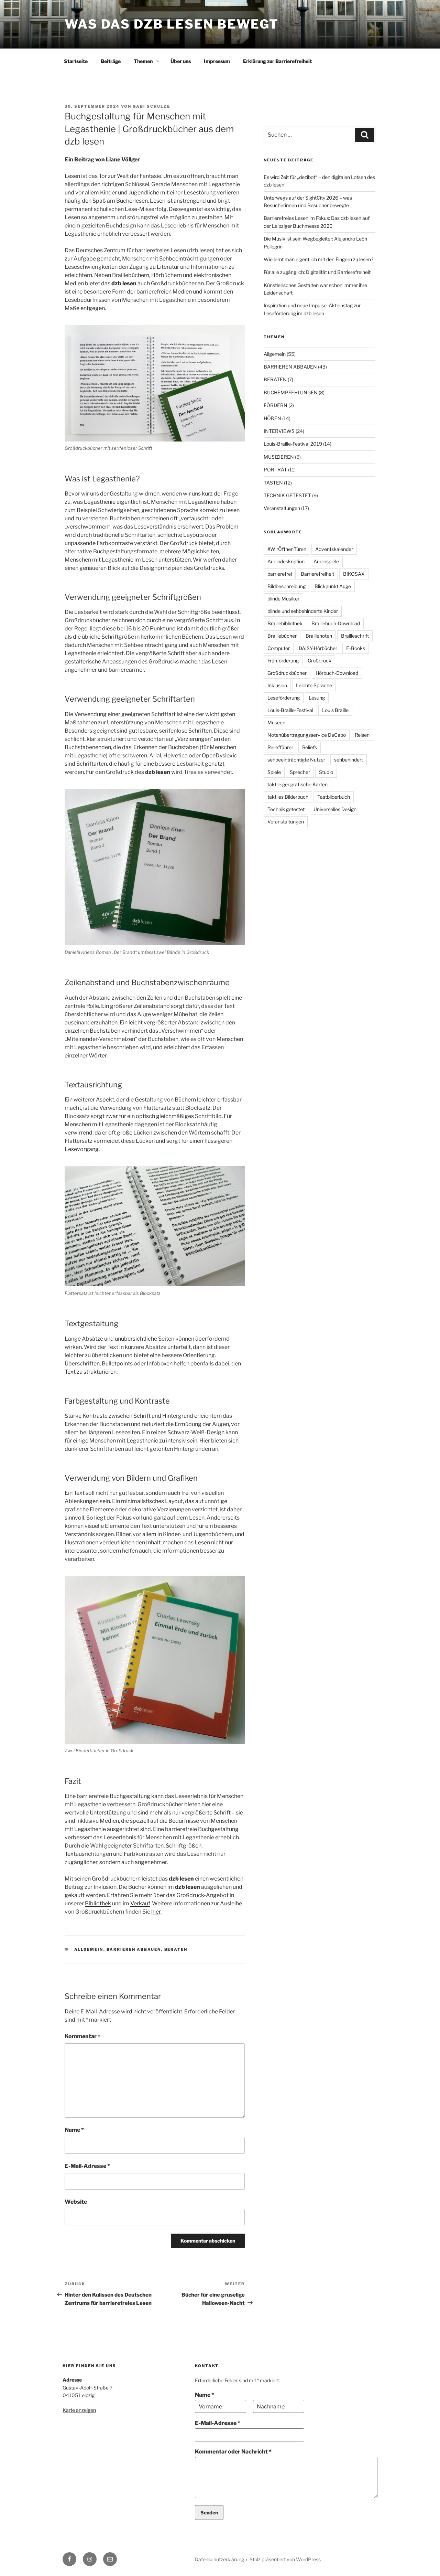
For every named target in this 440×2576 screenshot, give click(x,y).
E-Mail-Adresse (87, 2166)
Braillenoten (319, 636)
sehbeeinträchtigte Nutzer (296, 760)
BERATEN (176, 1949)
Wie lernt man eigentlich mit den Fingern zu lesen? (318, 259)
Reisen (362, 735)
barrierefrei (280, 574)
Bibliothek (98, 1903)
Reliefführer (280, 747)
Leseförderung (284, 698)
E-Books (356, 648)
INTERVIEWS (279, 431)
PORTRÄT (275, 470)
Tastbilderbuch (334, 797)
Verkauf (140, 1903)
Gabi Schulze (151, 106)
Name (74, 2130)
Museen (276, 722)
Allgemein (89, 1949)
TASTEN (273, 483)
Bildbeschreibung (287, 586)
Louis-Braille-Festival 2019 (293, 444)
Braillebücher (282, 636)
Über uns (181, 61)
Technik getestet (286, 809)
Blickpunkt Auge (333, 586)
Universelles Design (335, 809)
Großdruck (320, 661)
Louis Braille (335, 710)
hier (156, 1912)
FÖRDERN (276, 405)
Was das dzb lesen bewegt (172, 24)
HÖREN (272, 418)
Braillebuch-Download (336, 623)
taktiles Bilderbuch (288, 797)
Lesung (317, 698)
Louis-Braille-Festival (290, 710)
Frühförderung (283, 661)
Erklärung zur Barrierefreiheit (277, 61)
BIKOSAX (354, 574)
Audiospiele (326, 561)
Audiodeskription (286, 561)
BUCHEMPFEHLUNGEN (291, 392)
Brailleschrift (355, 636)
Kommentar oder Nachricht (233, 2452)
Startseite (76, 61)
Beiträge (111, 61)
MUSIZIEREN (279, 457)
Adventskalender (334, 549)
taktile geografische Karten (298, 784)
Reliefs (310, 747)
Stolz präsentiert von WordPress (285, 2559)
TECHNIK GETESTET (287, 495)
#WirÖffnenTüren (287, 549)
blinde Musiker (283, 599)
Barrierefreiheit (317, 574)
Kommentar (82, 2036)
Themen (143, 61)
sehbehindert (349, 760)
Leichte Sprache (314, 685)
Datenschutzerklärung (219, 2559)
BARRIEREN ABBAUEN (134, 1949)
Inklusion (277, 685)
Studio (326, 772)
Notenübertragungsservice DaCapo (307, 735)
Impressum (217, 61)
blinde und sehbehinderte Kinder (303, 611)
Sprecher (300, 772)
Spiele (274, 772)
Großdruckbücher (287, 673)
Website (76, 2202)
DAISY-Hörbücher (318, 648)
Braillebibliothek (285, 623)
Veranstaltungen (282, 508)
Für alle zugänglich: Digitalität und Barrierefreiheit (317, 272)
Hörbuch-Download (337, 673)
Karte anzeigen (79, 2410)
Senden (209, 2513)
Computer (279, 648)
